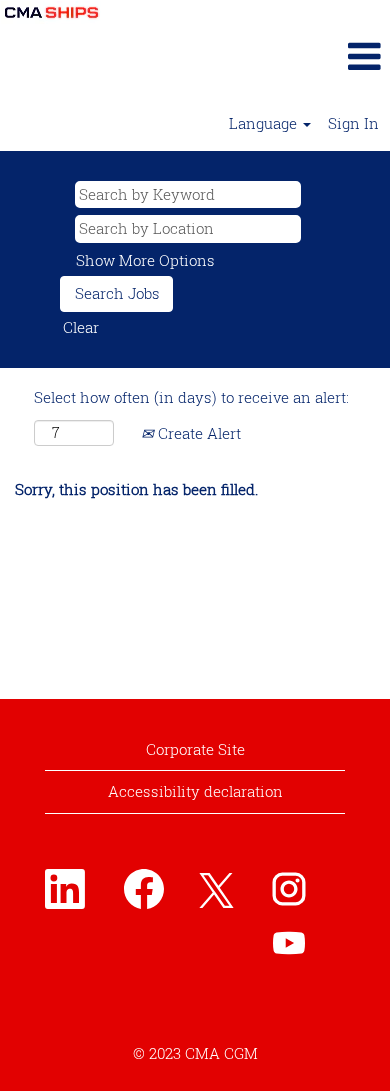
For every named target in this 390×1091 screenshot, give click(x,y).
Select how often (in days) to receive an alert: (191, 397)
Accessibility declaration (195, 791)
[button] (325, 56)
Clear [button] (81, 327)
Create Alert (197, 433)
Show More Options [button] (145, 260)
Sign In (353, 123)
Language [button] (265, 123)
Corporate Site (195, 749)
